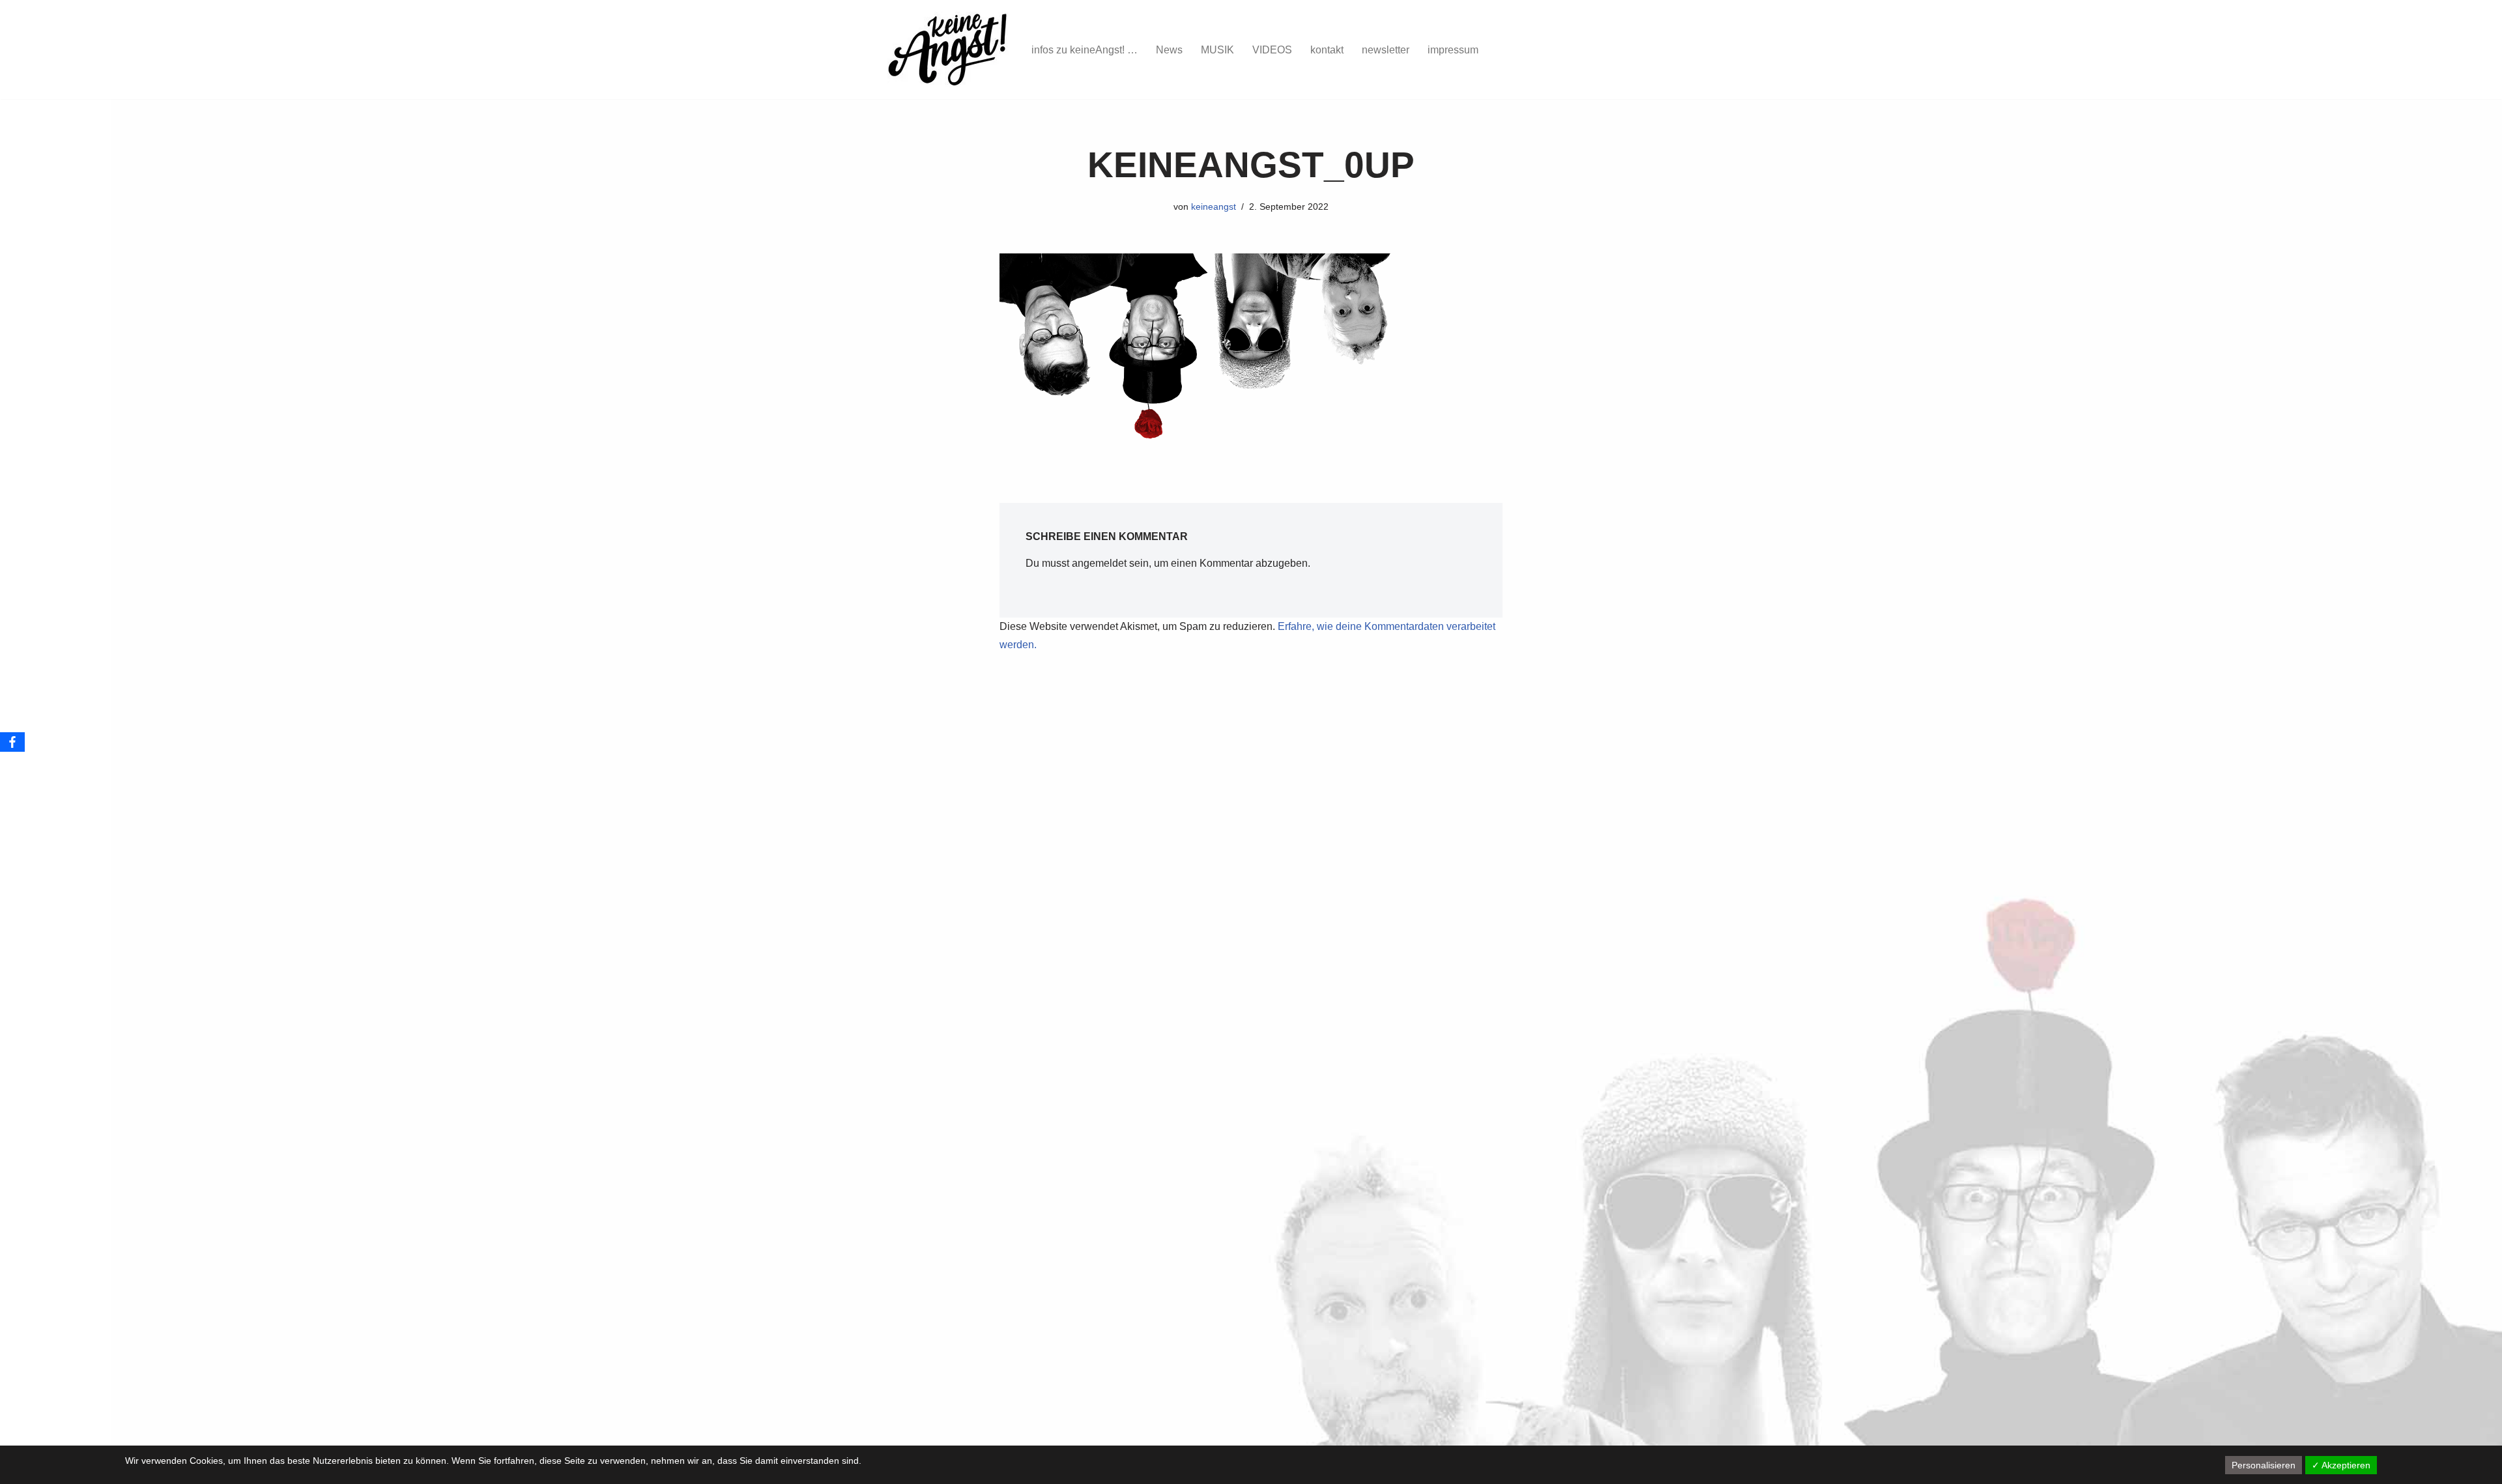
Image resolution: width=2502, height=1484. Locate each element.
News (1169, 50)
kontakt (1327, 50)
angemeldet (1099, 563)
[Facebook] (12, 742)
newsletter (1386, 50)
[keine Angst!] (948, 50)
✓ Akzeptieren (2341, 1465)
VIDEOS (1272, 50)
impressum (1453, 50)
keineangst (1214, 207)
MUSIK (1217, 50)
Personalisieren (2264, 1465)
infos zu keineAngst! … (1085, 50)
